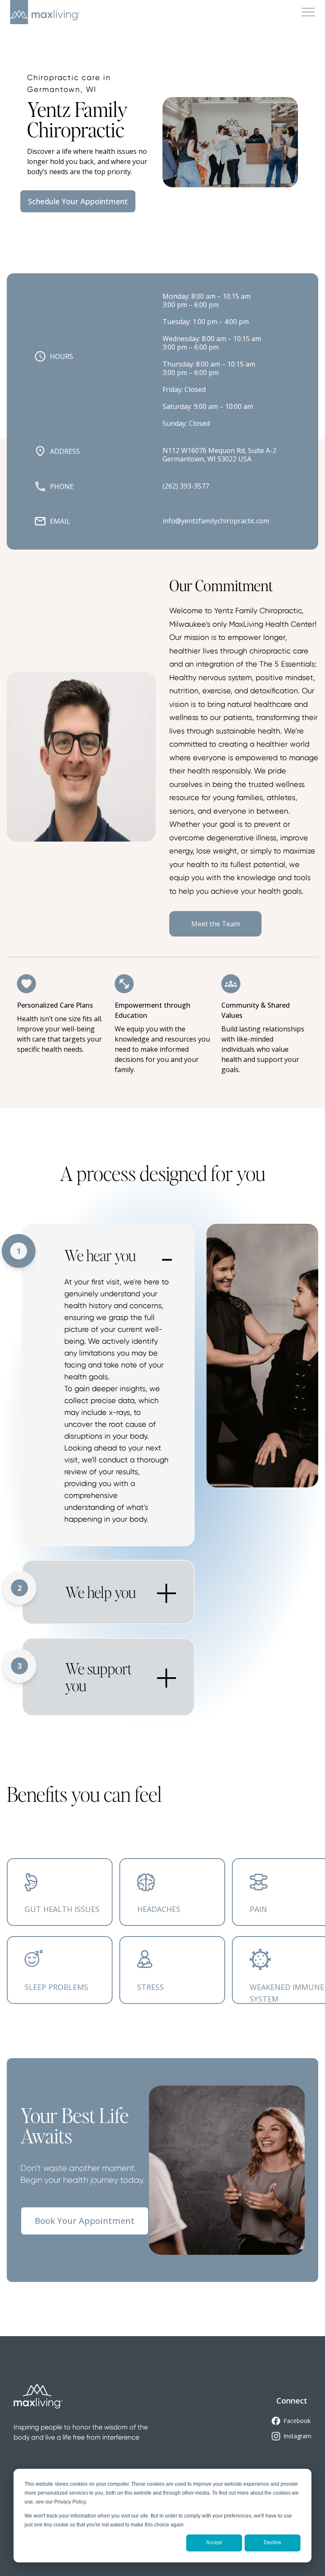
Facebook (297, 2421)
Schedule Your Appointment (78, 201)
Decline (273, 2543)
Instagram (297, 2436)
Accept (214, 2543)
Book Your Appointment (85, 2221)
